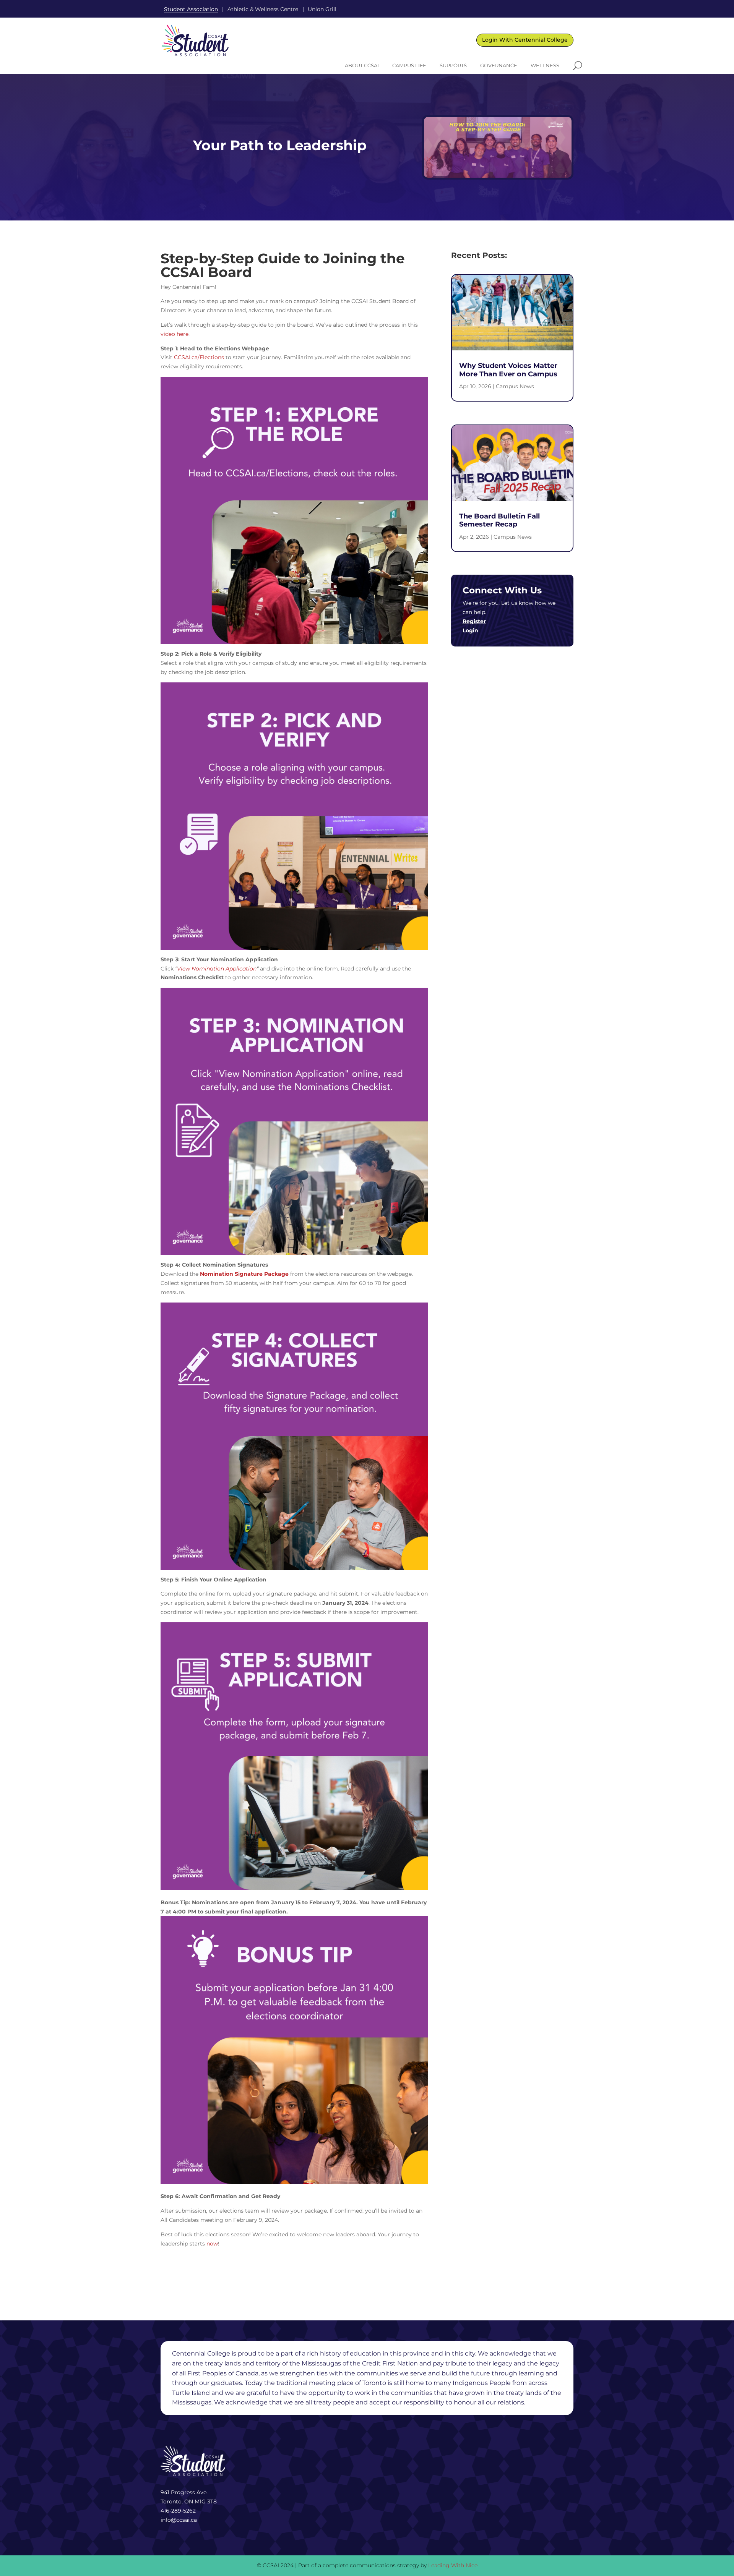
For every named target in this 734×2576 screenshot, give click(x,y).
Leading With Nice (453, 2565)
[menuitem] (362, 66)
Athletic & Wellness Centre (263, 9)
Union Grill (322, 9)
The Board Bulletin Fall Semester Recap (499, 520)
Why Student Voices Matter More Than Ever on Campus (508, 370)
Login (470, 630)
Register (474, 621)
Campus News (515, 386)
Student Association (191, 9)
